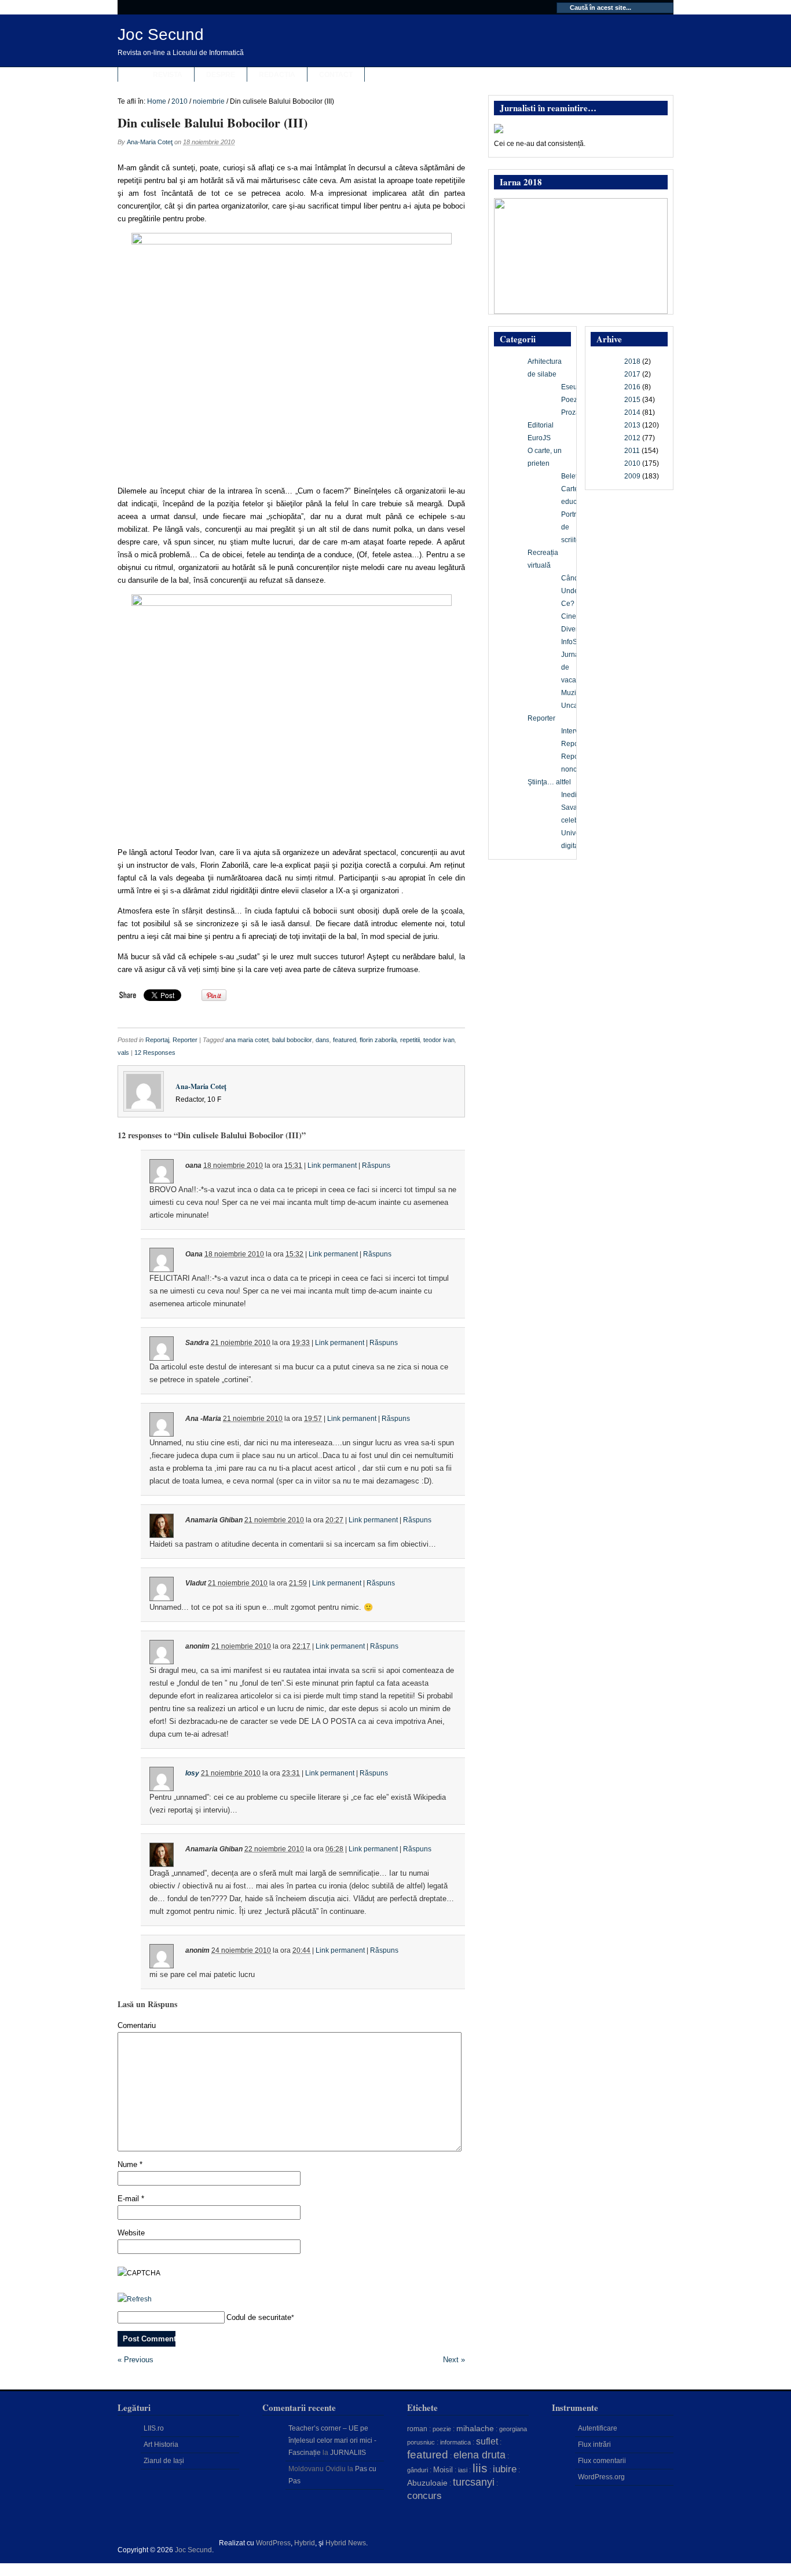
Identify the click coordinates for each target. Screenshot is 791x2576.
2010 (180, 101)
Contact (336, 75)
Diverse (573, 629)
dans (323, 1040)
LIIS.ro (154, 2428)
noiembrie (209, 101)
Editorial (541, 425)
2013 (632, 425)
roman (417, 2429)
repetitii (410, 1040)
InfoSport (575, 642)
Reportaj (157, 1040)
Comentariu (137, 2025)
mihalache (475, 2428)
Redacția (277, 75)
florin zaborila (378, 1040)
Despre (221, 75)
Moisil (443, 2470)
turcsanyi (474, 2482)
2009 (632, 476)
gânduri (418, 2470)
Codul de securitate (259, 2317)
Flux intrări (594, 2445)
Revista (168, 75)
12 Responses (155, 1053)
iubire (505, 2469)
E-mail (131, 2199)
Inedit (570, 795)
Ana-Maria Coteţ (150, 142)
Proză (570, 412)
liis (480, 2468)
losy (192, 1773)
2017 (632, 374)
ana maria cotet (247, 1040)
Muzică (572, 693)
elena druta (479, 2455)
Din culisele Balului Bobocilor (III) (213, 123)
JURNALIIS (348, 2453)
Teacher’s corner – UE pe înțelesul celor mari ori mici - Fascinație (332, 2440)
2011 (632, 451)
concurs (424, 2495)
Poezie (572, 400)
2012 (632, 438)
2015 (632, 400)
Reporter (185, 1040)
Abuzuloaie (427, 2483)
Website (131, 2233)
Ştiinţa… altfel (549, 782)
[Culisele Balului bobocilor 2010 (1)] (291, 715)
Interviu (573, 731)
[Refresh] (135, 2299)
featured (345, 1040)
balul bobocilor (292, 1040)
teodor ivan (439, 1040)
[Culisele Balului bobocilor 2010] (291, 353)
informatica (455, 2442)
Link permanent (332, 1165)
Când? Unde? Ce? (572, 591)
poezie (442, 2429)
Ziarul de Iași (164, 2461)
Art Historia (161, 2445)
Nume (130, 2164)
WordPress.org (601, 2477)
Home (157, 101)
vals (123, 1053)
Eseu (569, 387)
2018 (632, 361)
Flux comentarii (602, 2461)
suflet (487, 2441)
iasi (463, 2470)
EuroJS (539, 438)
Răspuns (376, 1165)
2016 (632, 387)
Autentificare (598, 2428)
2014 (632, 412)
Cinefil (571, 616)
